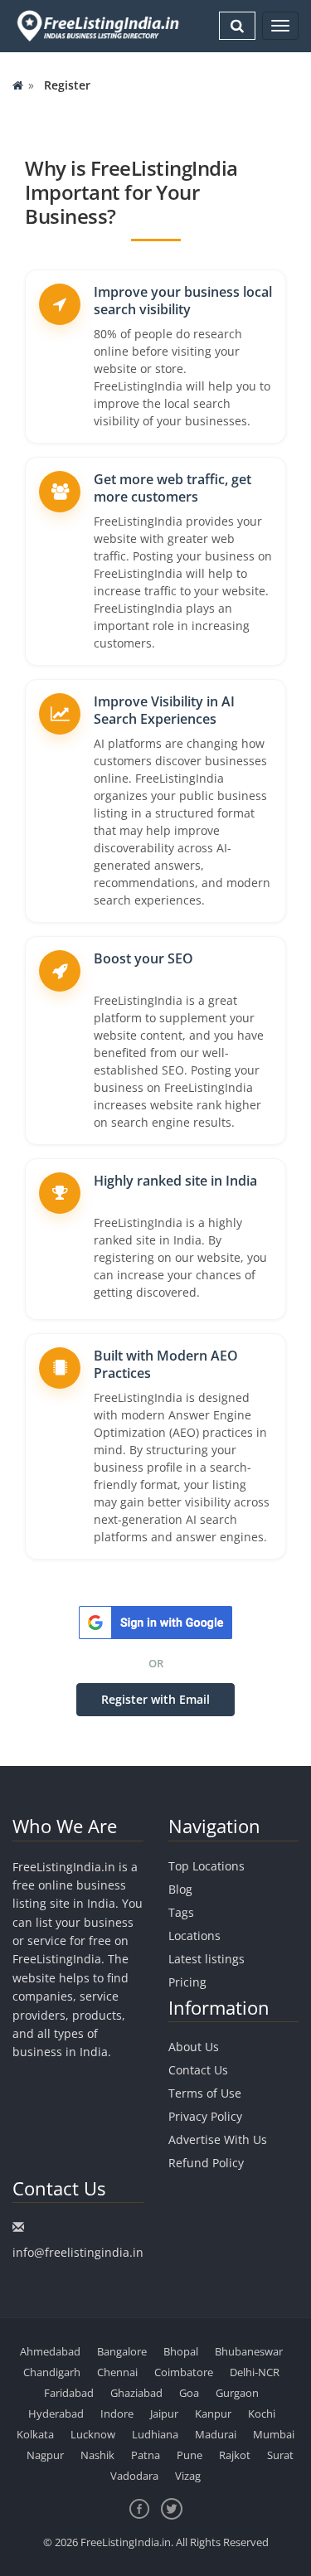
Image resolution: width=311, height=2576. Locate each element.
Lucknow (93, 2434)
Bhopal (181, 2351)
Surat (280, 2455)
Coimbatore (184, 2372)
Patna (146, 2455)
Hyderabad (56, 2413)
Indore (117, 2413)
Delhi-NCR (255, 2372)
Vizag (188, 2476)
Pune (190, 2455)
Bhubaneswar (249, 2351)
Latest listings (207, 1959)
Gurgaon (237, 2393)
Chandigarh (52, 2372)
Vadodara (134, 2476)
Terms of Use (205, 2093)
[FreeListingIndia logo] (99, 26)
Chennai (117, 2372)
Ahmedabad (50, 2351)
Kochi (262, 2413)
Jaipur (164, 2413)
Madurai (216, 2434)
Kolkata (35, 2434)
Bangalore (122, 2351)
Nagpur (45, 2455)
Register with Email (155, 1699)
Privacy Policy (205, 2116)
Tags (181, 1912)
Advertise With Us (218, 2139)
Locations (194, 1936)
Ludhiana (155, 2434)
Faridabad (69, 2393)
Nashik (97, 2455)
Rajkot (235, 2455)
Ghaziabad (136, 2393)
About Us (194, 2047)
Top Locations (207, 1866)
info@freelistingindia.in (78, 2252)
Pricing (187, 1982)
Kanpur (213, 2413)
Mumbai (274, 2434)
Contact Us (198, 2070)
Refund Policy (206, 2163)
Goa (189, 2393)
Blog (180, 1889)
